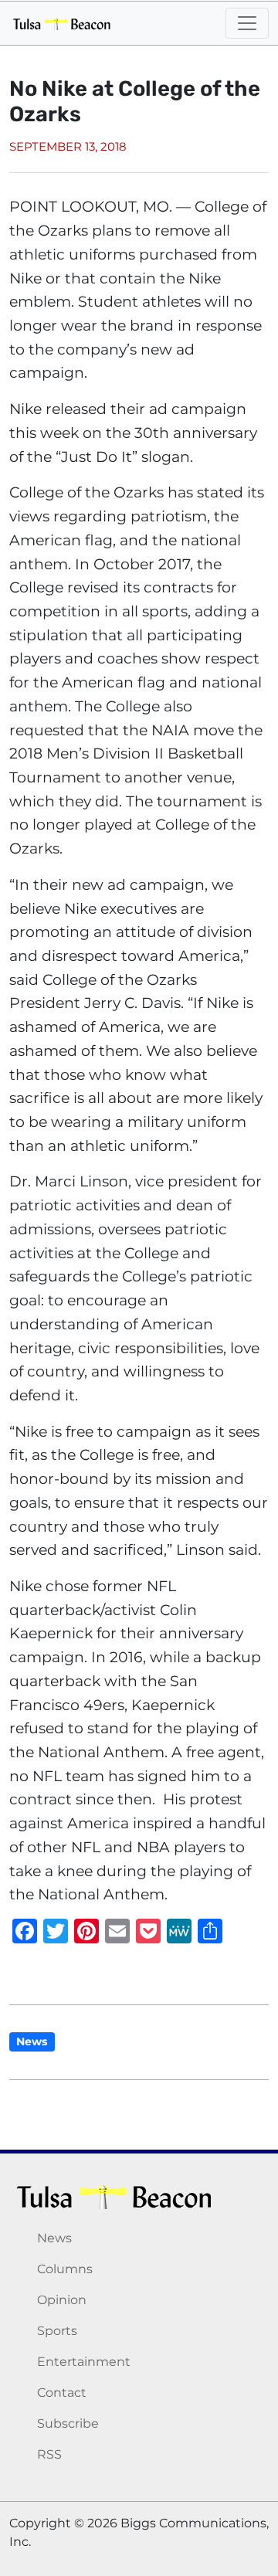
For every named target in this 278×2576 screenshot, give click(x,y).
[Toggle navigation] (247, 23)
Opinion (62, 2300)
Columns (65, 2269)
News (32, 2041)
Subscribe (68, 2423)
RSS (49, 2454)
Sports (57, 2331)
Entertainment (84, 2362)
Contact (62, 2393)
